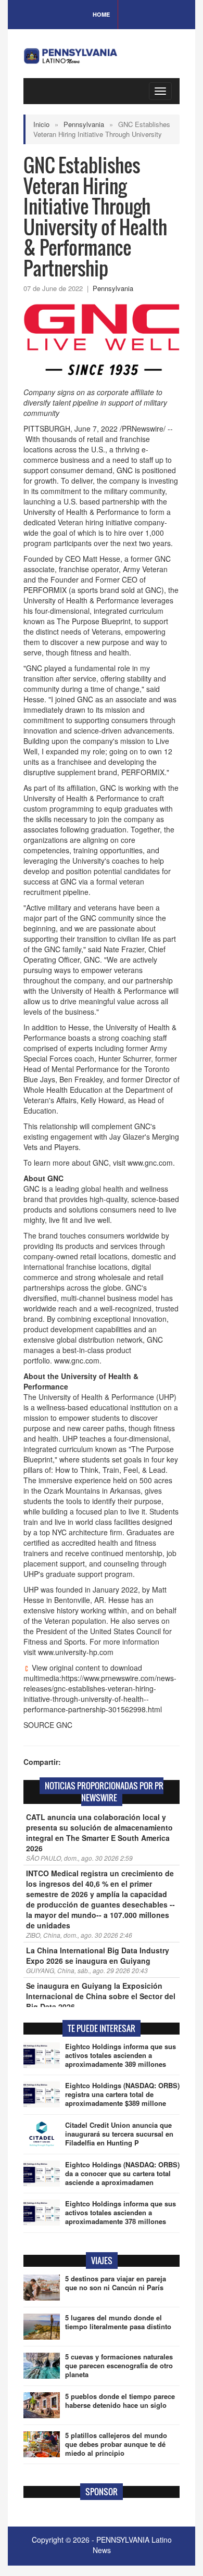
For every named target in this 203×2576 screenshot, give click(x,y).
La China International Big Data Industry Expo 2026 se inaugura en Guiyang (98, 1955)
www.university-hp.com (76, 1652)
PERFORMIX (45, 590)
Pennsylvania (84, 124)
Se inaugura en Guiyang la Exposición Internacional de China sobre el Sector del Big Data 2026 (101, 1996)
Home (101, 14)
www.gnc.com (150, 1163)
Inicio (41, 124)
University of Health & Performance (81, 512)
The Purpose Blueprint (94, 621)
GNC (125, 470)
